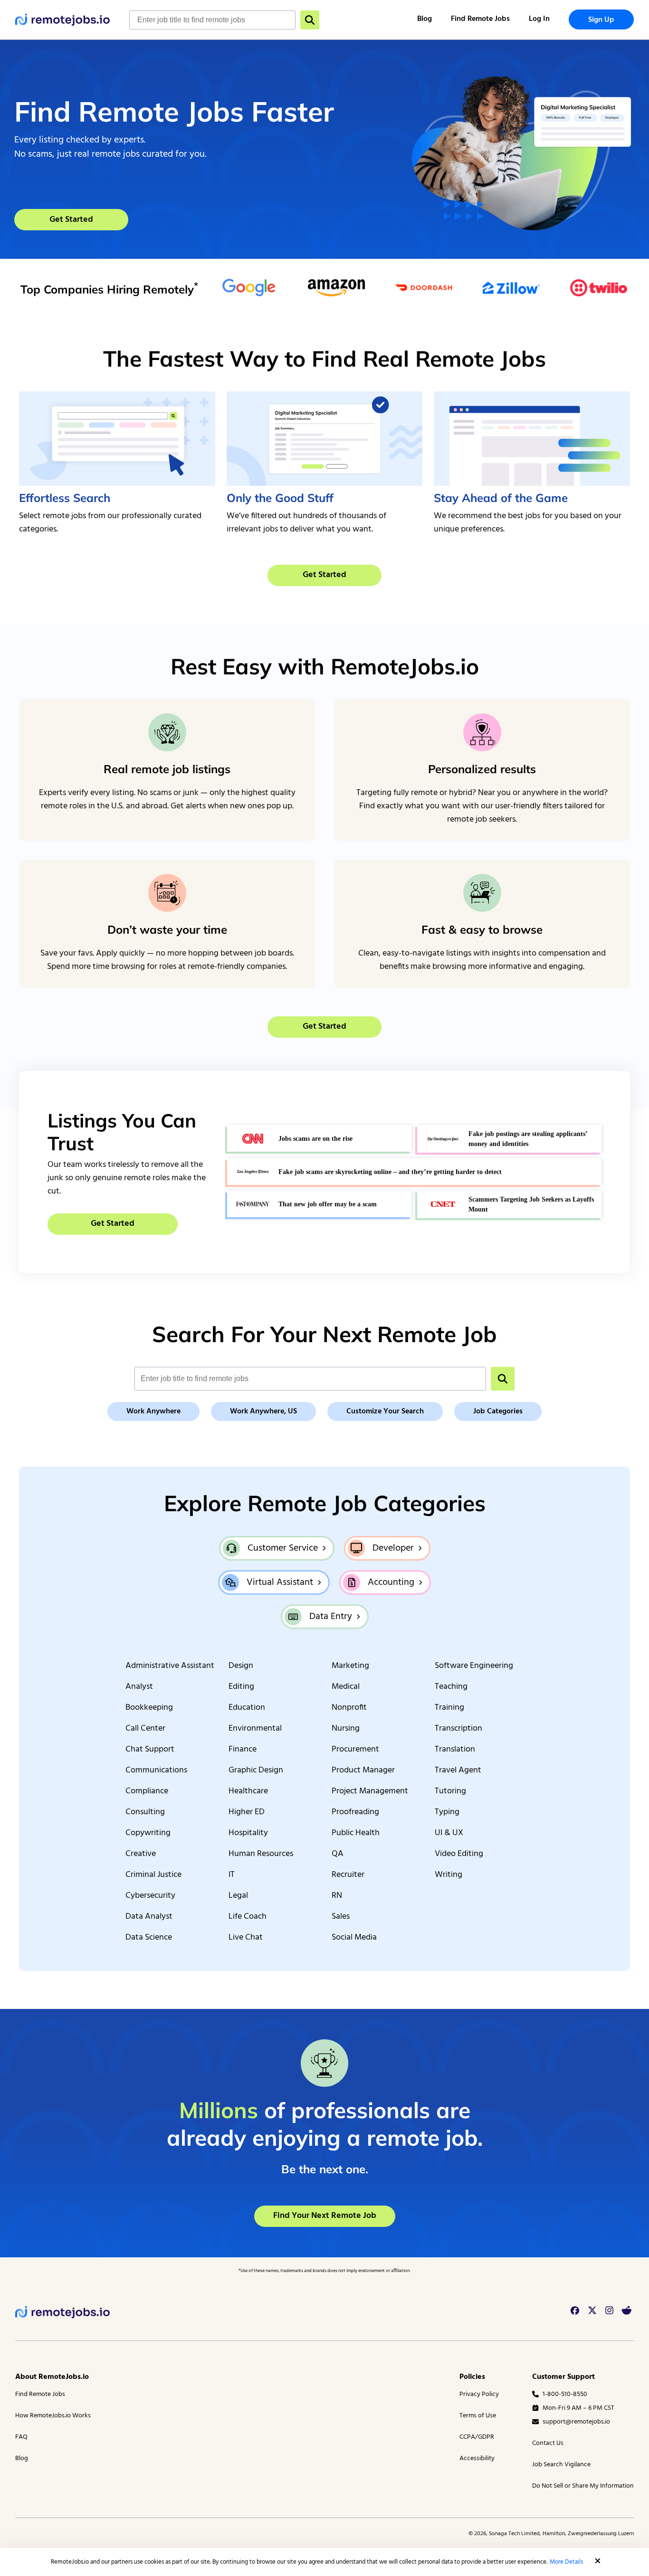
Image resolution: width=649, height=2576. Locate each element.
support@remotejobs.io (576, 2422)
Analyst (139, 1687)
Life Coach (248, 1917)
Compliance (147, 1791)
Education (247, 1708)
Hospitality (248, 1833)
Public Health (356, 1833)
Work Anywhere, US (263, 1411)
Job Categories (498, 1411)
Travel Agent (458, 1771)
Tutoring (450, 1791)
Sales (341, 1917)
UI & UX (449, 1833)
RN (337, 1896)
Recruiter (348, 1875)
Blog (425, 19)
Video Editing (459, 1854)
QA (338, 1854)
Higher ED (247, 1812)
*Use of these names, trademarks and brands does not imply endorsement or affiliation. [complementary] (324, 2271)
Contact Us (548, 2443)
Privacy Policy (479, 2394)
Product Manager (363, 1771)
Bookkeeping (149, 1708)
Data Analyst (149, 1917)
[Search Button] (310, 20)
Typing (447, 1812)
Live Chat (246, 1938)
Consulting (145, 1812)
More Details (566, 2562)
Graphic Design (256, 1771)
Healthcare (248, 1791)
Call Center (145, 1729)
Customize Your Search (385, 1411)
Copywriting (148, 1833)
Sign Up (601, 20)
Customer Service (283, 1548)
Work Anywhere (153, 1411)
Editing (241, 1687)
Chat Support (150, 1750)
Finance (243, 1750)
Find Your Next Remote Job (325, 2216)
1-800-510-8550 (565, 2394)
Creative (141, 1854)
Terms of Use (478, 2416)
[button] (598, 2561)
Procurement (355, 1750)
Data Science (149, 1938)
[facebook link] (575, 2311)
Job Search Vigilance (561, 2465)
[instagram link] (609, 2311)
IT (232, 1875)
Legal (238, 1896)
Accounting (391, 1582)
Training (449, 1708)
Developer (393, 1548)
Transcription (458, 1729)
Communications (156, 1771)
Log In (539, 19)
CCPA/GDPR (477, 2437)
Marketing (350, 1666)
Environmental (255, 1729)
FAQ (21, 2437)
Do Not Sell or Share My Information (583, 2486)
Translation (455, 1750)
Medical (346, 1687)
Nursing (346, 1729)
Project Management (370, 1791)
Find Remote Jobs (480, 19)
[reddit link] (626, 2311)
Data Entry (331, 1617)
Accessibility (477, 2458)
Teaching (451, 1687)
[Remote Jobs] (63, 20)
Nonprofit (349, 1708)
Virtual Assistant (280, 1582)
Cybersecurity (150, 1896)
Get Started (71, 220)
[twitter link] (592, 2311)
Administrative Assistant (170, 1666)
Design (241, 1666)
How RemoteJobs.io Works (53, 2416)
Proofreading (355, 1812)
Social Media (354, 1938)
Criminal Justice (153, 1875)
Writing (449, 1875)
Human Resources (261, 1854)
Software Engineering (474, 1666)
